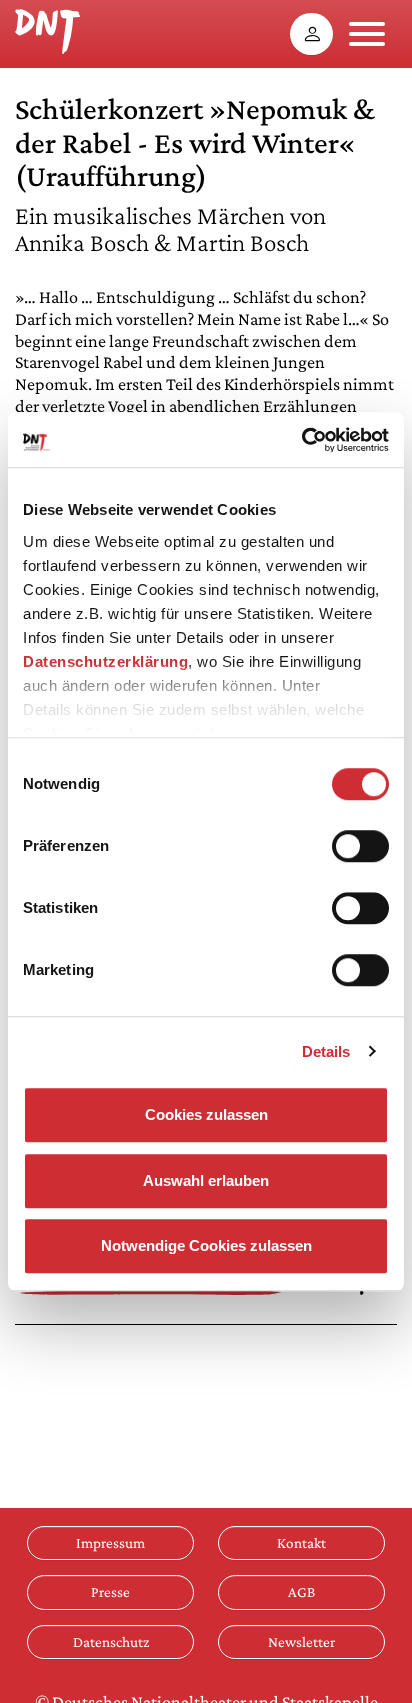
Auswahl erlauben (206, 1180)
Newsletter (301, 1641)
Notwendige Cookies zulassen (206, 1245)
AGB (301, 1591)
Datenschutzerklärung (105, 661)
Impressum (110, 1542)
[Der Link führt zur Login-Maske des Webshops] (311, 34)
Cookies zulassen (206, 1114)
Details (326, 1051)
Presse (110, 1591)
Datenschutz (111, 1641)
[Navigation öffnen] (367, 34)
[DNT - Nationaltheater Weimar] (47, 29)
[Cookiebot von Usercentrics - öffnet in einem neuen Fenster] (301, 440)
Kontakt (301, 1542)
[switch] (360, 846)
